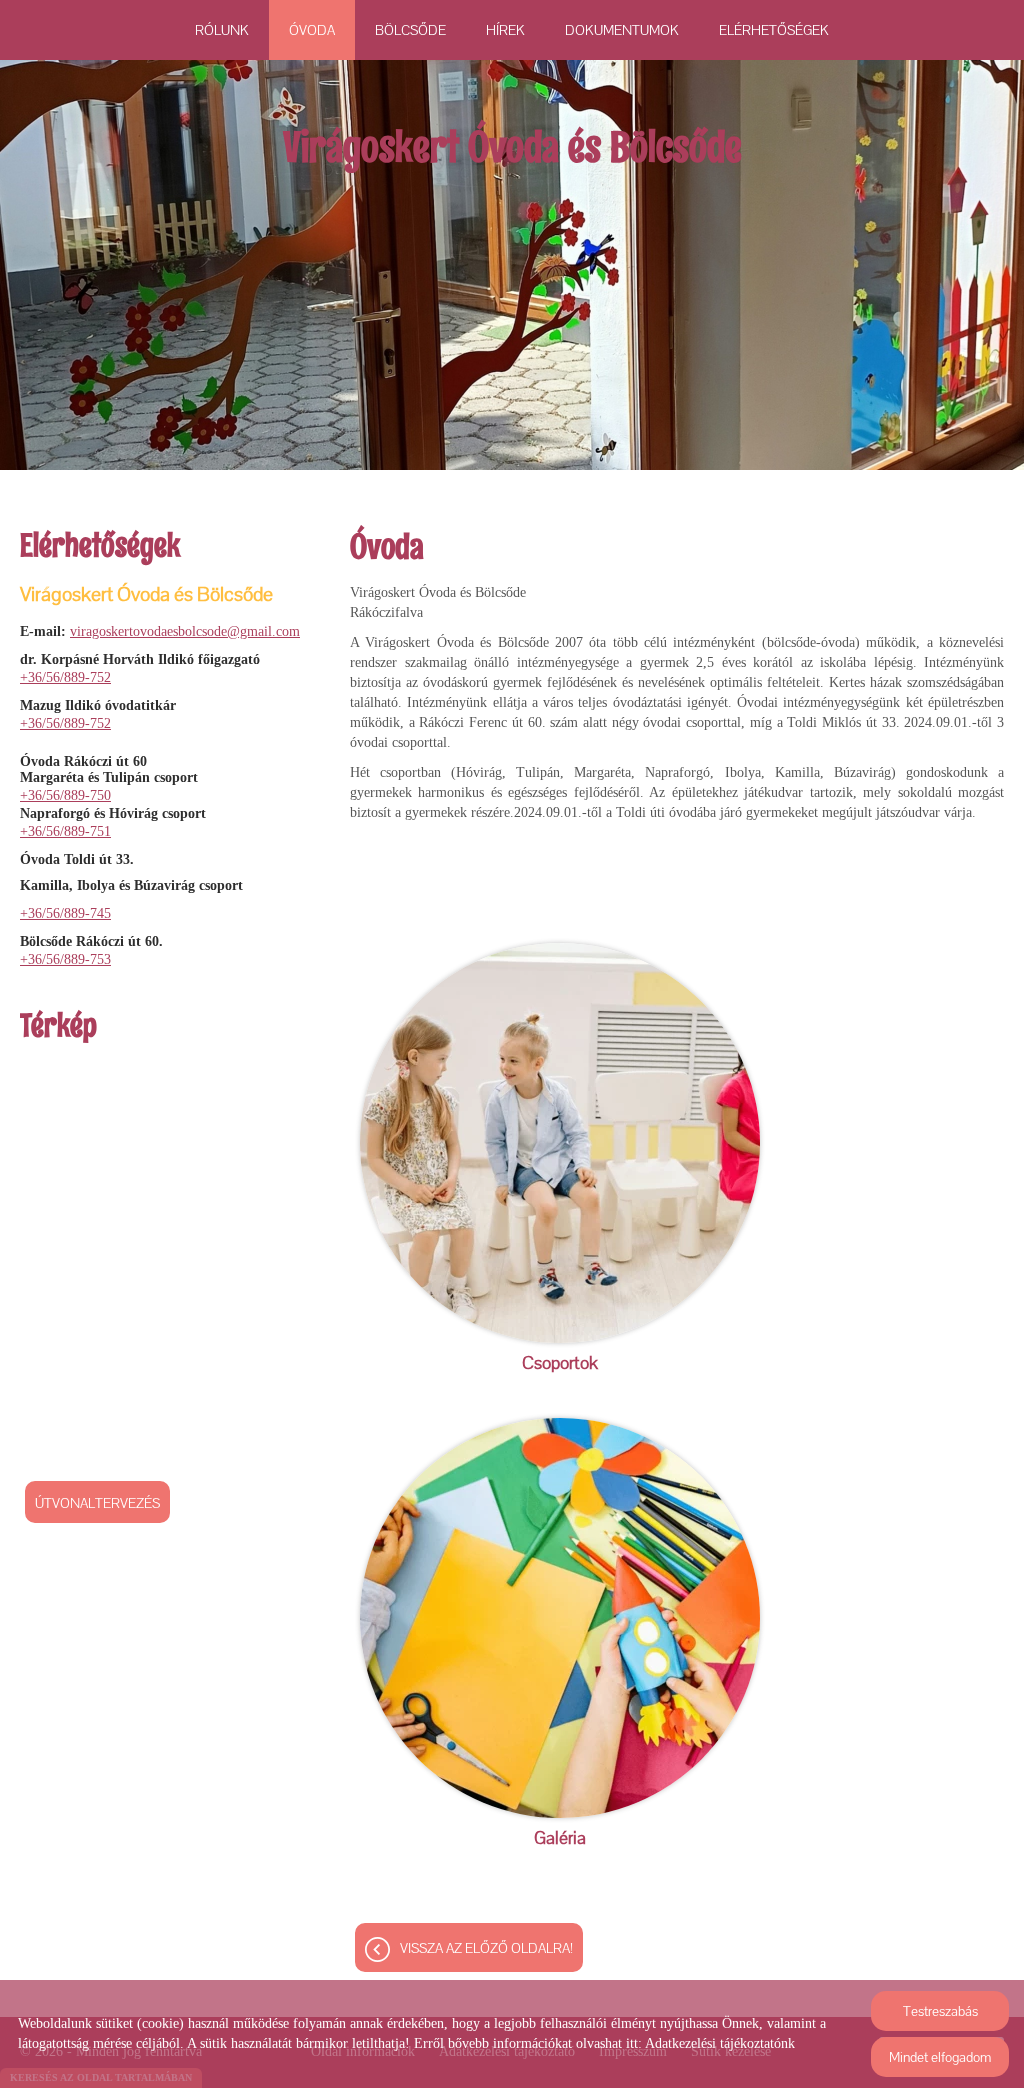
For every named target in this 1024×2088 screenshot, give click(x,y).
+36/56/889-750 (65, 795)
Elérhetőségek (774, 30)
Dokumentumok (622, 30)
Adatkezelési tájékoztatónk (720, 2043)
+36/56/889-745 (65, 913)
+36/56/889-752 (65, 677)
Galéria (560, 1838)
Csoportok (560, 1363)
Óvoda (312, 30)
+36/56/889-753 (65, 959)
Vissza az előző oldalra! (486, 1948)
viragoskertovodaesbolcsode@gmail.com (185, 631)
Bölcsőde (410, 30)
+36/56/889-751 (65, 831)
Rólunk (222, 30)
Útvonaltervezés (97, 1503)
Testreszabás (940, 2011)
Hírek (505, 30)
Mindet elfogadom (940, 2057)
